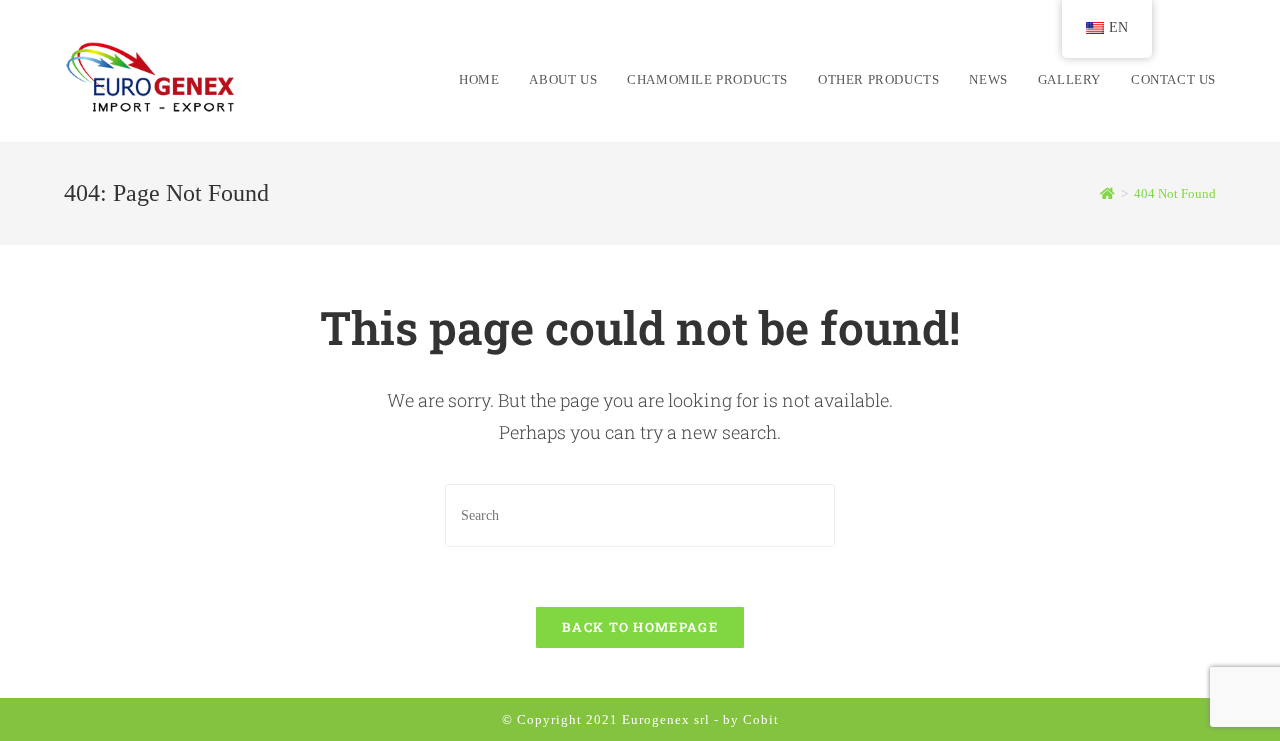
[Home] (1107, 193)
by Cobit (751, 719)
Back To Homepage (640, 627)
